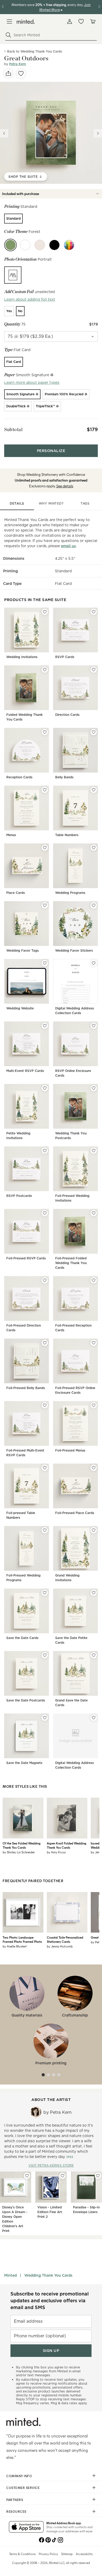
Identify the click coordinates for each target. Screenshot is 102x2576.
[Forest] (10, 245)
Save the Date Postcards (26, 1700)
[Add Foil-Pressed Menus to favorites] (94, 1405)
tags (85, 503)
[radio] (13, 219)
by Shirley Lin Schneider (19, 1852)
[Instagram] (60, 2539)
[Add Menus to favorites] (45, 790)
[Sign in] (70, 21)
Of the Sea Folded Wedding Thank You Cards (22, 1845)
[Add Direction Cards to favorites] (94, 670)
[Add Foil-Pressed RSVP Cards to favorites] (45, 1213)
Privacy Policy (48, 2554)
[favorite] (21, 73)
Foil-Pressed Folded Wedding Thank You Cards (71, 1263)
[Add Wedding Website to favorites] (45, 963)
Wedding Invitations (22, 657)
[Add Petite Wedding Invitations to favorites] (45, 1088)
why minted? (51, 503)
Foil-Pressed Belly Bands (26, 1388)
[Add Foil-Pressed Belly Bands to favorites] (45, 1343)
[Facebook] (42, 2539)
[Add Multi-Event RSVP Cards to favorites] (45, 1026)
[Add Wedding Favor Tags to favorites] (45, 905)
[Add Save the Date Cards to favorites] (45, 1593)
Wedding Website (20, 1008)
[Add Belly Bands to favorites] (94, 732)
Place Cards (16, 893)
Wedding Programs (70, 893)
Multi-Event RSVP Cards (25, 1071)
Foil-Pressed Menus (70, 1450)
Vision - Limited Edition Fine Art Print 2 (50, 2212)
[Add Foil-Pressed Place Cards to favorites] (94, 1468)
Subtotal (13, 429)
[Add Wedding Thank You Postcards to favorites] (94, 1088)
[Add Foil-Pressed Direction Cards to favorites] (45, 1280)
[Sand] (40, 245)
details (17, 503)
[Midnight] (54, 245)
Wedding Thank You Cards (48, 2275)
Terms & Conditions (22, 2554)
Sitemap (67, 2554)
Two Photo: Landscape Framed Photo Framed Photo (22, 1939)
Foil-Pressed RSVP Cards (26, 1258)
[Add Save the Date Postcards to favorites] (45, 1655)
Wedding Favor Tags (22, 950)
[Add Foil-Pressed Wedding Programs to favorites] (45, 1530)
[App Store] (26, 2527)
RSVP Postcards (19, 1196)
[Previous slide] (4, 133)
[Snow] (25, 245)
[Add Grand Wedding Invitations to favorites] (94, 1530)
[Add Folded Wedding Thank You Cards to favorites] (45, 670)
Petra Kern (18, 64)
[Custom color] (69, 245)
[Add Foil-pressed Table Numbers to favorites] (45, 1468)
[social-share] (8, 73)
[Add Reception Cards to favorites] (45, 732)
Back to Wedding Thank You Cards (35, 51)
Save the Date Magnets (24, 1763)
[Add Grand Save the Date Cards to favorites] (94, 1655)
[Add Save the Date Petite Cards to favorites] (94, 1593)
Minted (10, 2275)
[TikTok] (54, 2539)
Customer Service (23, 2488)
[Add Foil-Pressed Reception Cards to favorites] (94, 1280)
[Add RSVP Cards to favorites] (94, 612)
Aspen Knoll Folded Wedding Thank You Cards (67, 1845)
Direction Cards (67, 715)
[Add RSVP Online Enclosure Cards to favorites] (94, 1026)
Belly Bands (64, 777)
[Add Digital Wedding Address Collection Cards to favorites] (94, 963)
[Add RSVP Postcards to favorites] (45, 1151)
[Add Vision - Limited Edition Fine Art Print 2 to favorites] (63, 2176)
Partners (15, 2500)
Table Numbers (67, 835)
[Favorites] (81, 21)
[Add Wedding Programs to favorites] (94, 848)
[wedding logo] (26, 22)
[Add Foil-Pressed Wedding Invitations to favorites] (94, 1151)
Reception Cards (19, 777)
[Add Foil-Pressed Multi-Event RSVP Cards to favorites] (45, 1405)
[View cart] (93, 21)
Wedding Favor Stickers (74, 950)
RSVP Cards (65, 657)
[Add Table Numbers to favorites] (94, 790)
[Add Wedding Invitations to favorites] (45, 612)
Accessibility (84, 2554)
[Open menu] (9, 21)
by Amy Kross (56, 1852)
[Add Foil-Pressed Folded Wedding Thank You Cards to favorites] (94, 1213)
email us (68, 546)
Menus (11, 835)
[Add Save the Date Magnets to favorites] (45, 1718)
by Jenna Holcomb (60, 1946)
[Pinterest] (48, 2539)
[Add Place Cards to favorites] (45, 848)
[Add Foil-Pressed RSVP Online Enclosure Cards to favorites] (94, 1343)
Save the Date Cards (22, 1638)
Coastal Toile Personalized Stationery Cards (65, 1939)
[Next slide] (98, 133)
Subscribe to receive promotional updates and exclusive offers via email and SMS (50, 2301)
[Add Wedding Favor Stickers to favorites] (94, 905)
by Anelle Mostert (15, 1946)
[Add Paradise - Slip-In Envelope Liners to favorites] (98, 2176)
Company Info (19, 2476)
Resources (16, 2511)
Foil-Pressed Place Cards (75, 1513)
